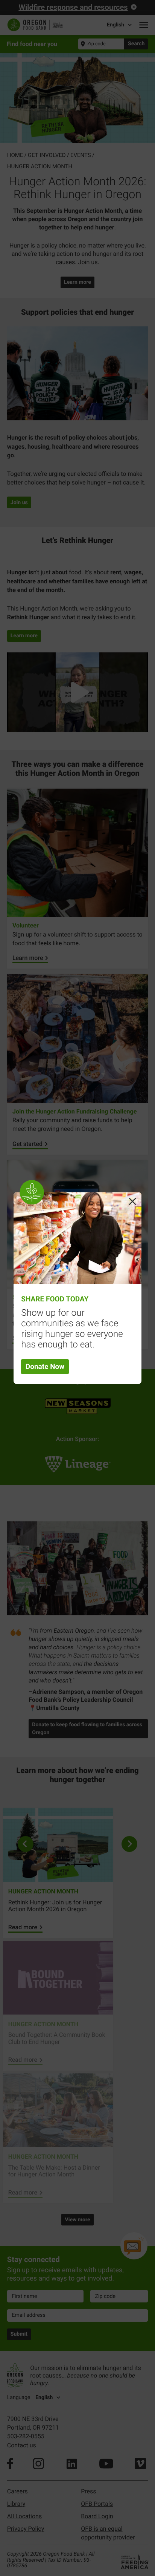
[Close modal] (132, 1201)
